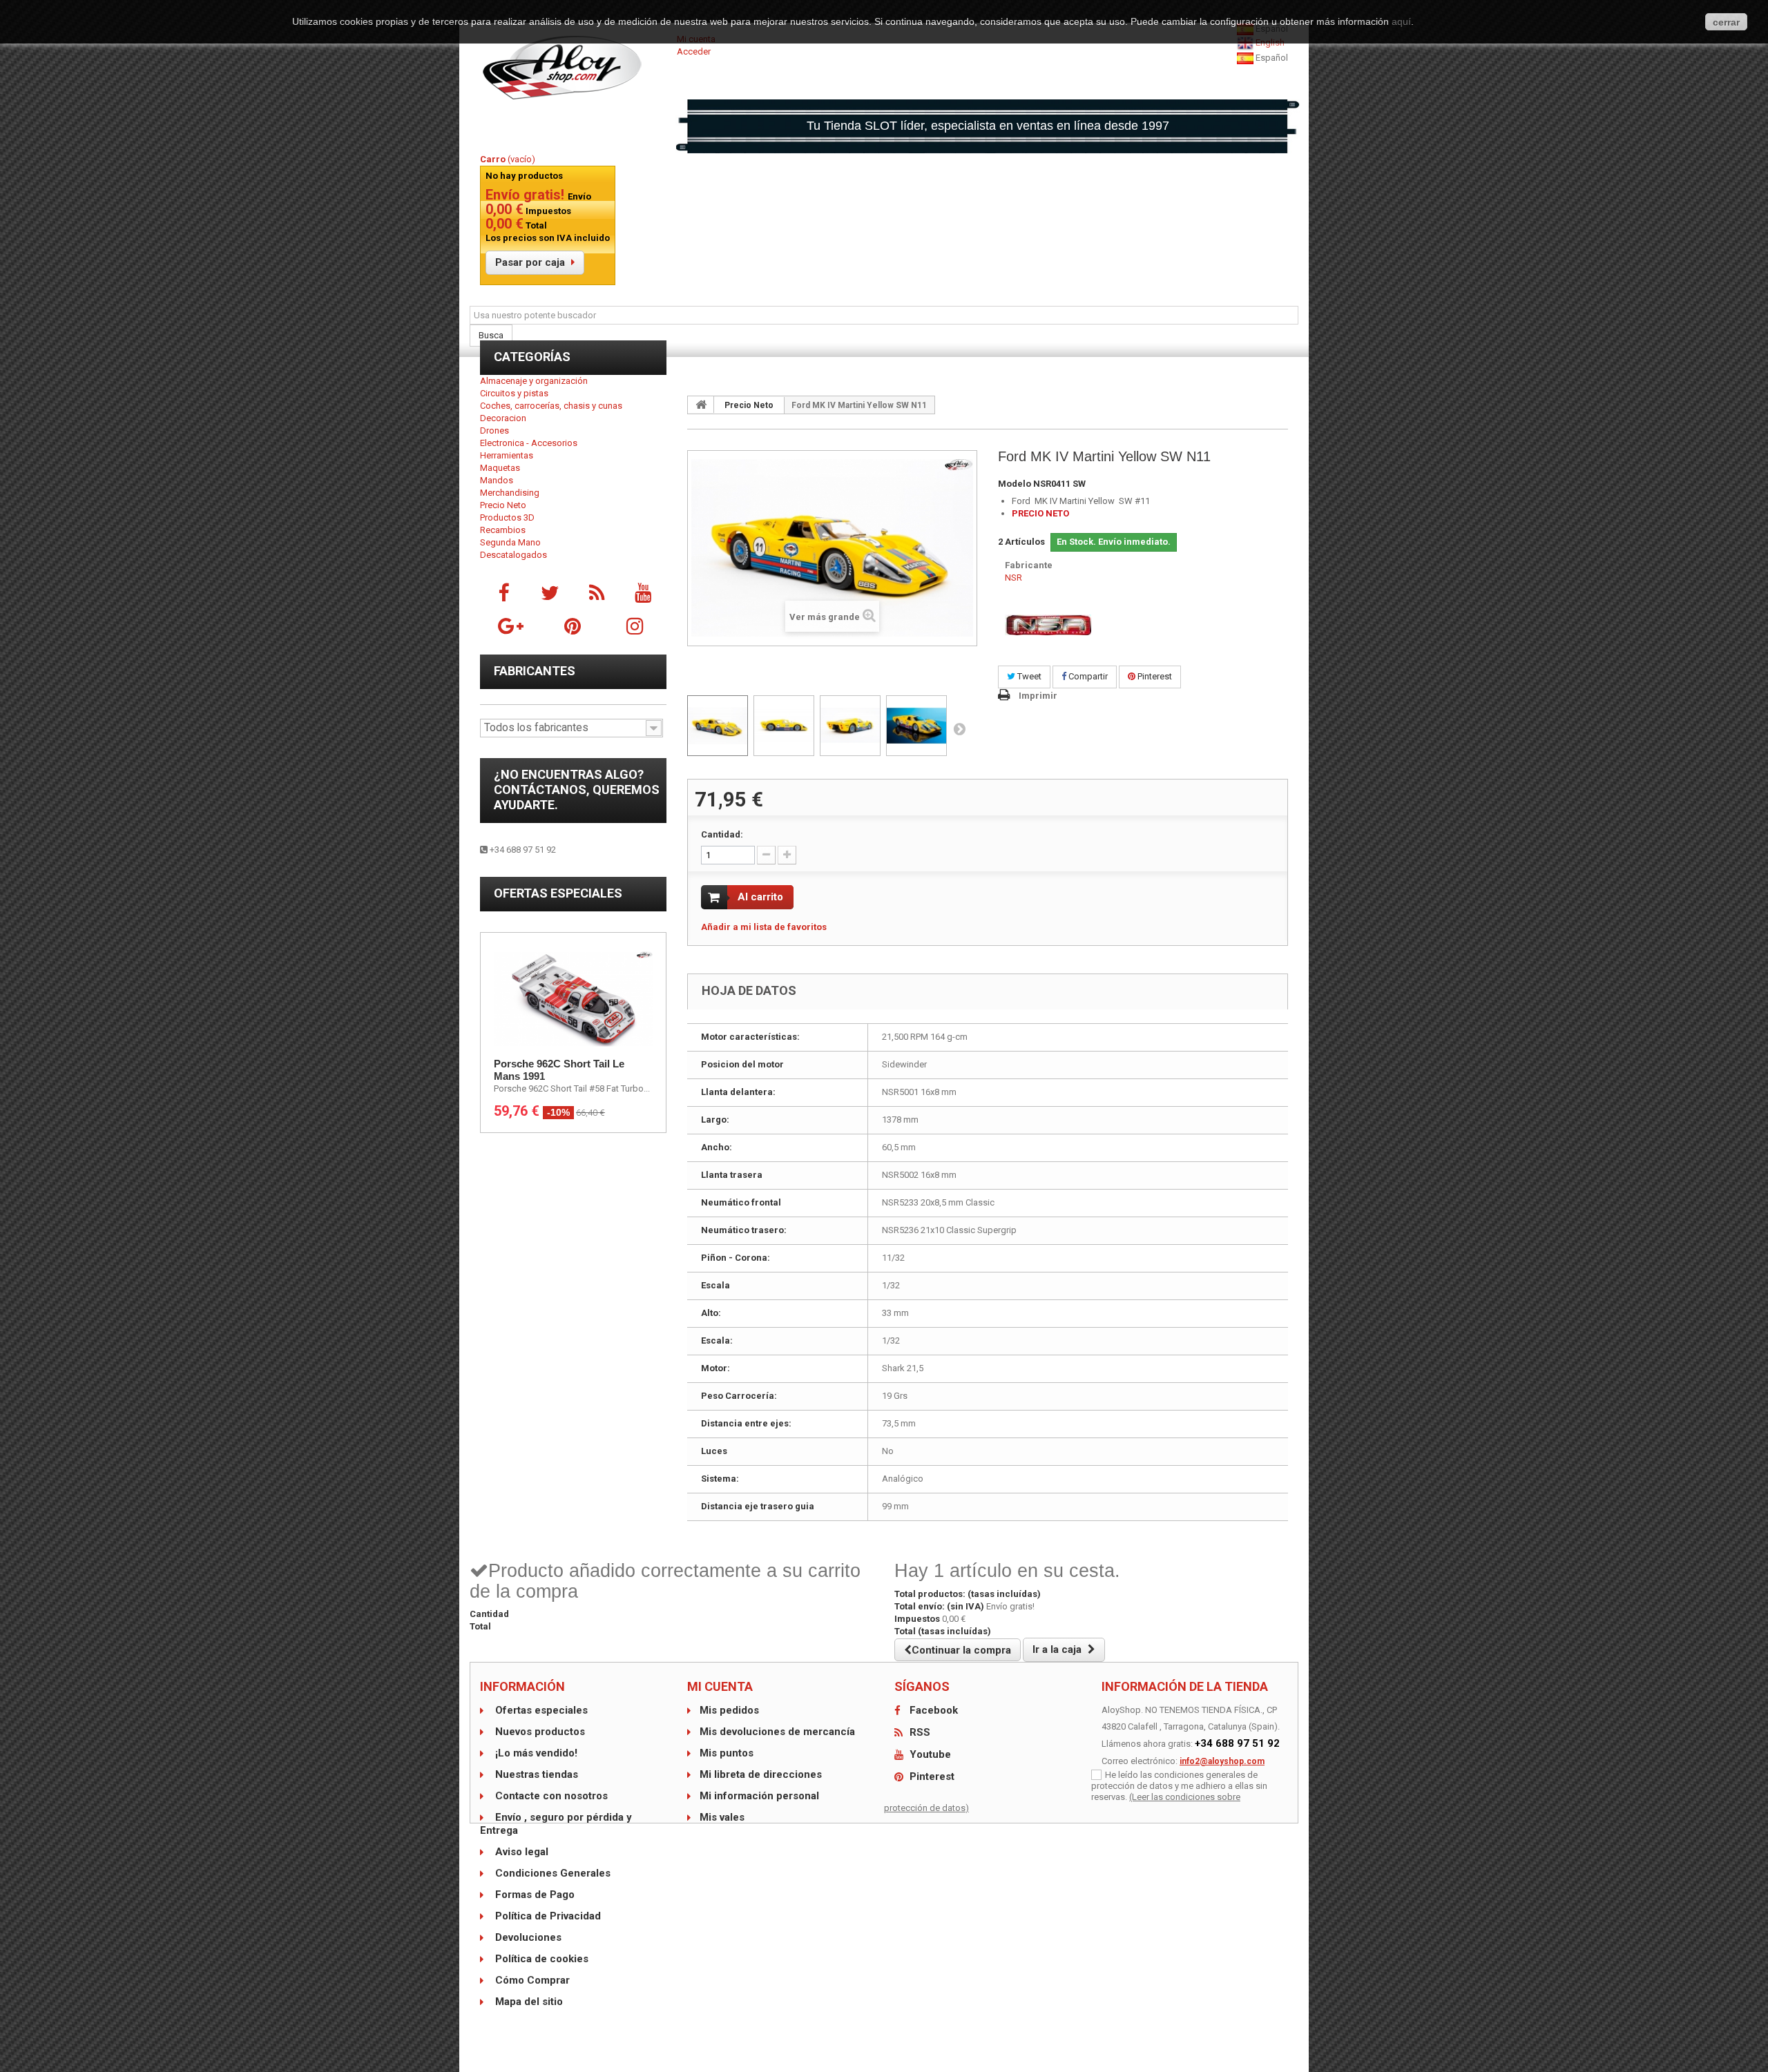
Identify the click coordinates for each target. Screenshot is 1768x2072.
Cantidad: (722, 834)
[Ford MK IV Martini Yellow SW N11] (718, 726)
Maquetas (500, 468)
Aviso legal (520, 1852)
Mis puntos (727, 1753)
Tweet (1028, 676)
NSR (1013, 578)
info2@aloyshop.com (1222, 1761)
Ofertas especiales (558, 893)
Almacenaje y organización (534, 381)
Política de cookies (540, 1959)
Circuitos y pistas (514, 393)
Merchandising (510, 493)
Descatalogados (513, 555)
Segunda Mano (510, 542)
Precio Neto (503, 505)
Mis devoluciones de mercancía (777, 1732)
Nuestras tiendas (535, 1774)
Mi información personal (759, 1796)
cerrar (1726, 22)
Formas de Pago (534, 1895)
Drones (494, 430)
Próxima (959, 728)
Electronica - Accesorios (529, 443)
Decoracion (503, 418)
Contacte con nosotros (550, 1796)
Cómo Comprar (531, 1980)
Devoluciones (527, 1937)
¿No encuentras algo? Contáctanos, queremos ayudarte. (577, 790)
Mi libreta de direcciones (761, 1774)
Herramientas (507, 455)
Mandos (497, 480)
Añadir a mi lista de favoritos (764, 927)
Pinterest (1154, 676)
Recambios (503, 530)
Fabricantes (535, 671)
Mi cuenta (720, 1686)
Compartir (1087, 676)
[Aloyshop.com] (573, 68)
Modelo (1015, 484)
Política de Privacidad (547, 1916)
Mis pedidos (729, 1710)
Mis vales (722, 1817)
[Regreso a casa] (701, 405)
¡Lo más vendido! (535, 1753)
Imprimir (1038, 696)
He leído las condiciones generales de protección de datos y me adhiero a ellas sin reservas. (1179, 1786)
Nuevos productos (539, 1732)
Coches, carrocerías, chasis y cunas (551, 406)
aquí (1401, 21)
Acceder (694, 51)
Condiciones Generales (551, 1873)
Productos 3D (507, 517)
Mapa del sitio (528, 2002)
